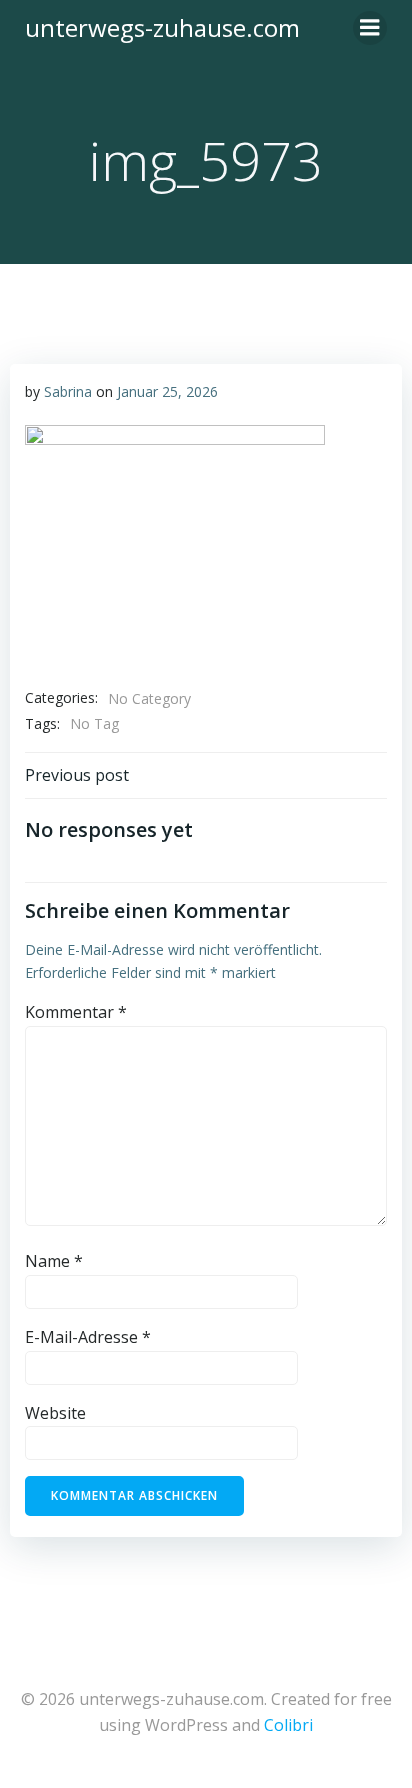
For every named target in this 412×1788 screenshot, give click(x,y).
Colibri (288, 1725)
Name (54, 1261)
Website (55, 1413)
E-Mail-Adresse (88, 1337)
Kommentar (76, 1012)
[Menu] (370, 28)
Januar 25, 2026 (167, 391)
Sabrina (68, 391)
